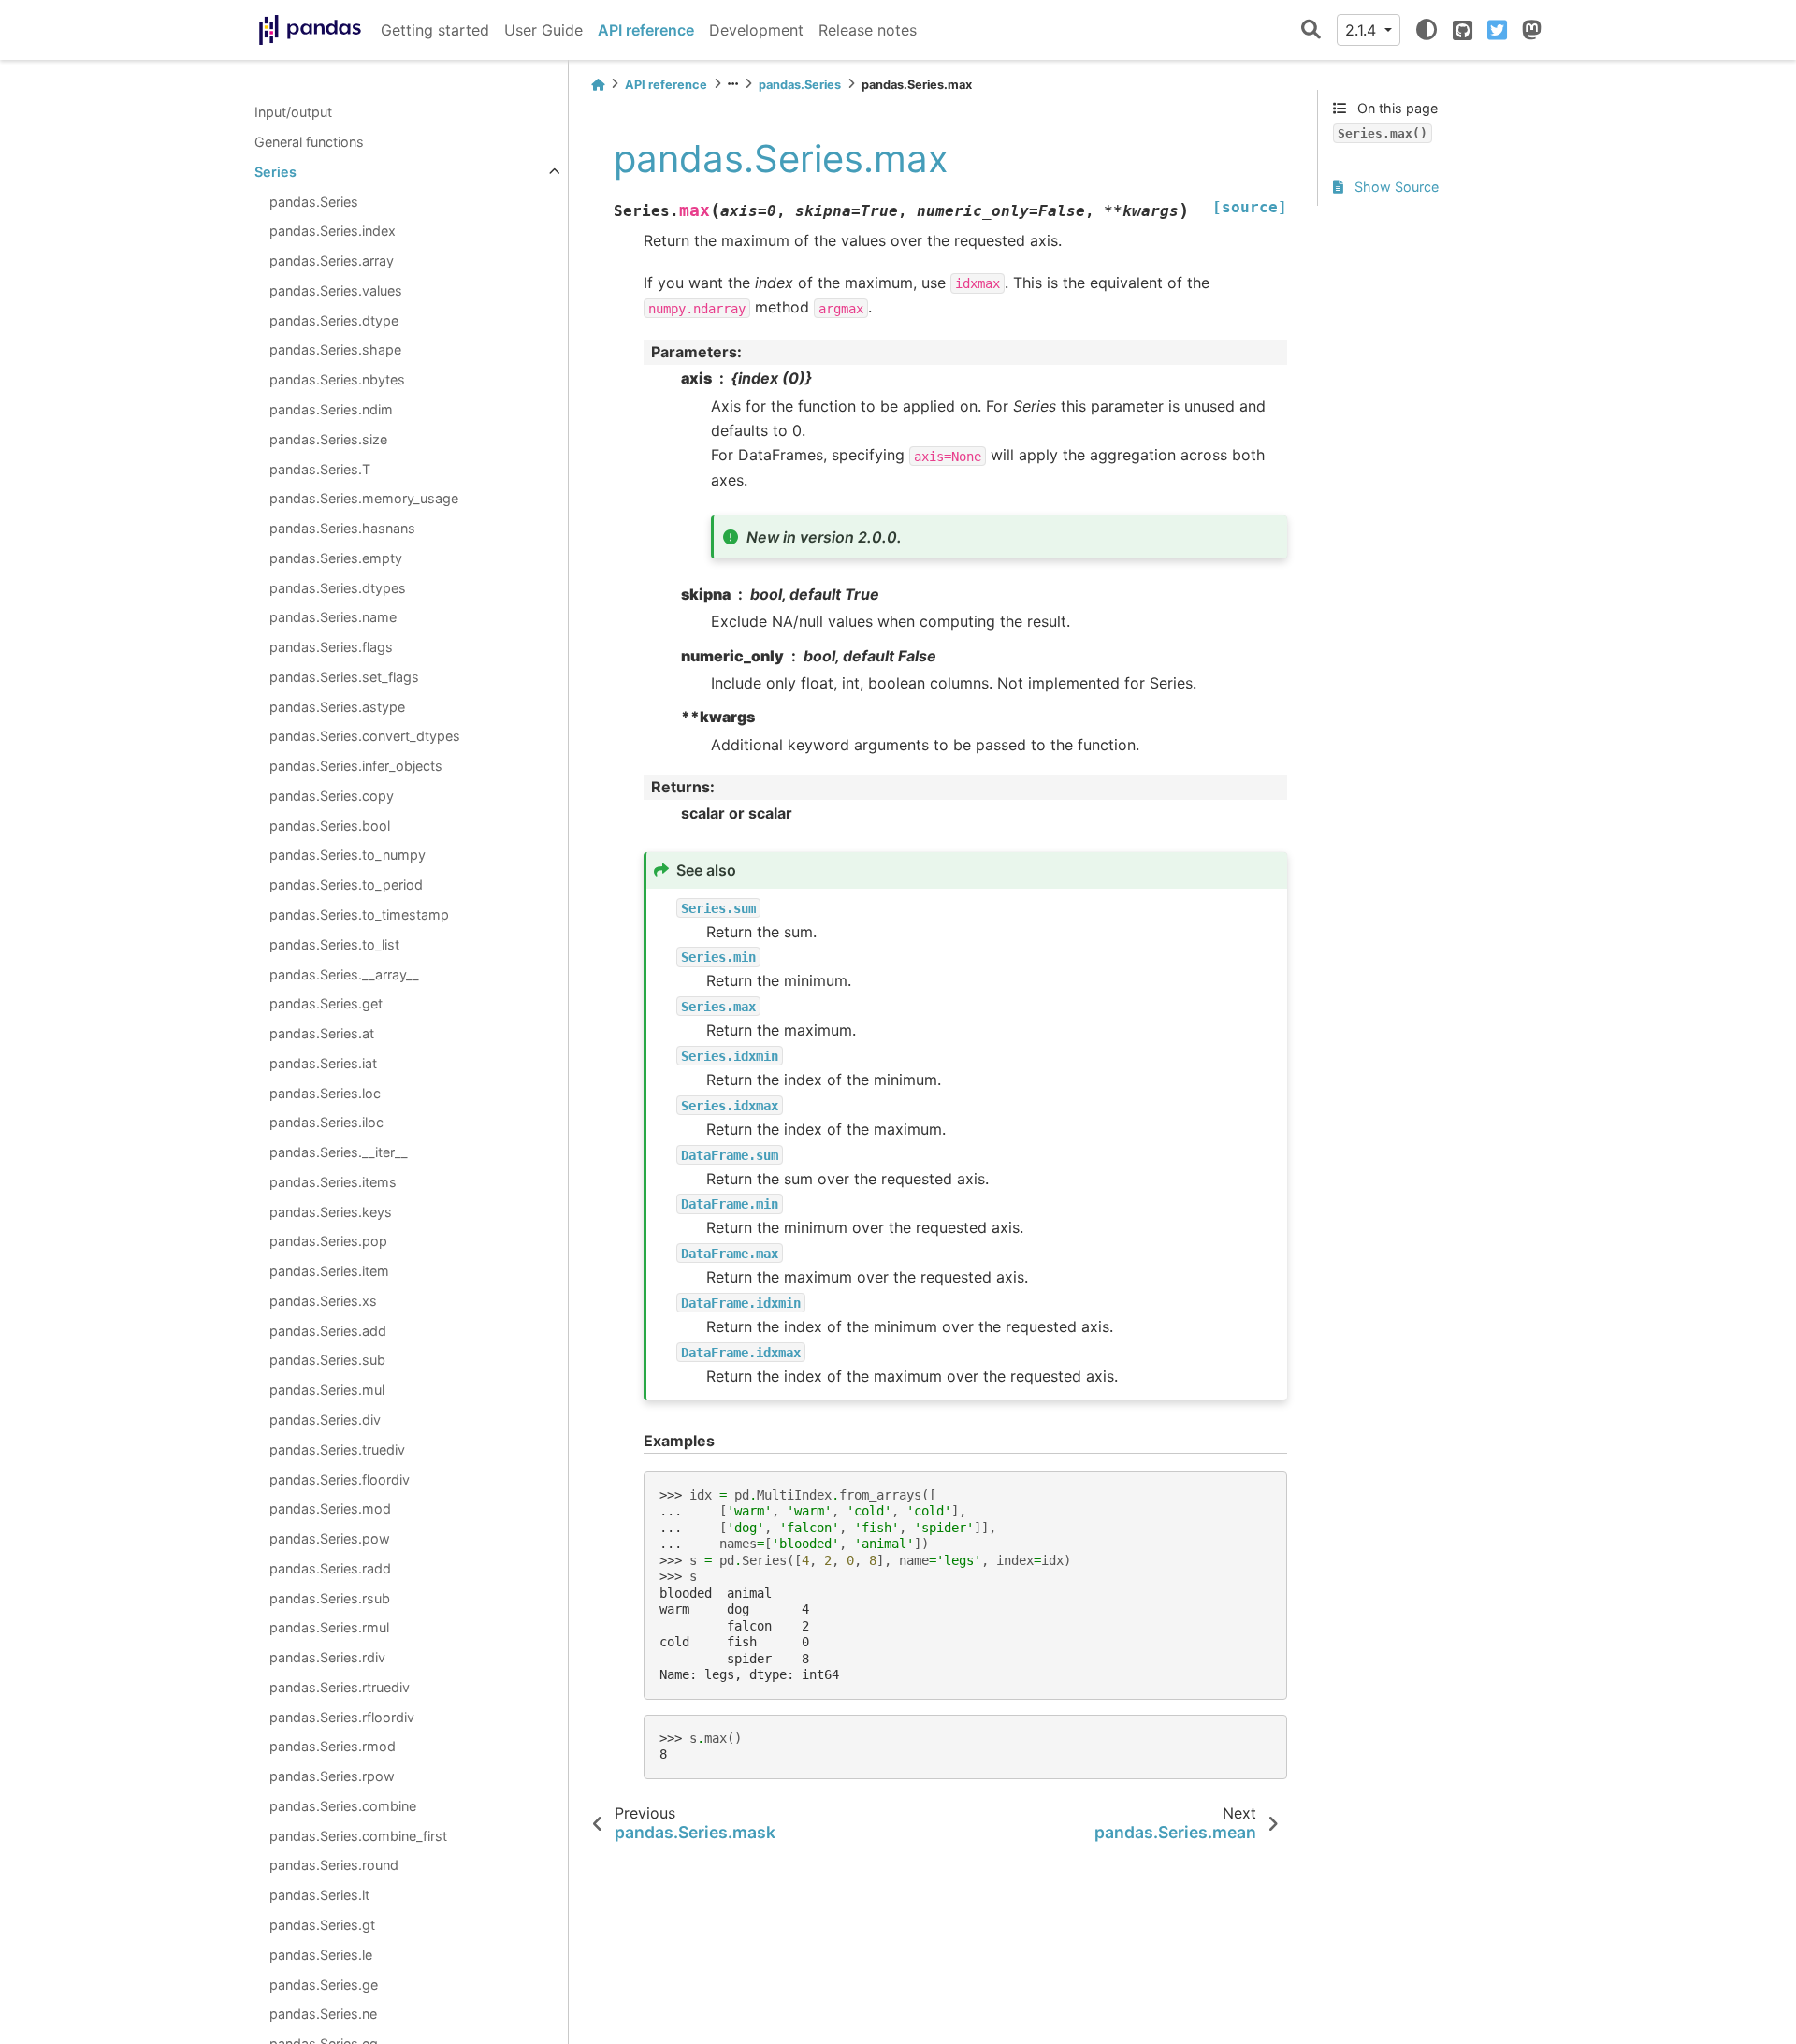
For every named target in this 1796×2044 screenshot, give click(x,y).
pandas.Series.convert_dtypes (365, 736)
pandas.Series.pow (330, 1538)
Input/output (293, 112)
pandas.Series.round (334, 1865)
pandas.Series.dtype (334, 319)
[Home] (598, 85)
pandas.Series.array (332, 261)
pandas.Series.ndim (331, 409)
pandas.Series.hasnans (342, 528)
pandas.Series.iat (323, 1063)
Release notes (868, 30)
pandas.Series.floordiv (340, 1479)
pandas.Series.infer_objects (356, 766)
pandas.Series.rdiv (327, 1657)
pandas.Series (314, 201)
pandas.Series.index (333, 231)
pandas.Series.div (325, 1420)
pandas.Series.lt (319, 1895)
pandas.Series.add (328, 1330)
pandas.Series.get (326, 1003)
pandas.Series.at (322, 1033)
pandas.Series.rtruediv (340, 1687)
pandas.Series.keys (331, 1211)
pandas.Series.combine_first (358, 1835)
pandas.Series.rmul (329, 1627)
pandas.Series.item (329, 1271)
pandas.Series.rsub (330, 1597)
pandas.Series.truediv (337, 1449)
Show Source (1395, 187)
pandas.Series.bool (330, 825)
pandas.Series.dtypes (338, 587)
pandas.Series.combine (343, 1806)
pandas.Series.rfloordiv (342, 1716)
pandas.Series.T (320, 468)
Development (756, 30)
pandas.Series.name (333, 617)
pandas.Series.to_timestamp (359, 914)
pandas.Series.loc (325, 1092)
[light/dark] (1427, 30)
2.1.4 (1363, 30)
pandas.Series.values (336, 290)
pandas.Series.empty (336, 557)
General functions (309, 142)
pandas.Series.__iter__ (339, 1152)
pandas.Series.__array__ (344, 973)
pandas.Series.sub (327, 1360)
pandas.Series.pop (328, 1241)
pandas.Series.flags (331, 647)
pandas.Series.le (321, 1954)
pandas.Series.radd (330, 1568)
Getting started (435, 30)
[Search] (1311, 30)
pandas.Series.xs (323, 1301)
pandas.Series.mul (327, 1390)
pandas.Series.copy (332, 796)
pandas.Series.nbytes (337, 379)
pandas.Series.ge (324, 1984)
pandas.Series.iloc (326, 1122)
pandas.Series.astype (337, 706)
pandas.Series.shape (335, 349)
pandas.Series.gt (322, 1925)
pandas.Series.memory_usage (364, 498)
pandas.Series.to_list (334, 943)
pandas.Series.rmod (333, 1746)
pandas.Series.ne (323, 2014)
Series (275, 172)
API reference (646, 30)
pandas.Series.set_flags (344, 677)
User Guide (543, 30)
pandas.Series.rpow (332, 1776)
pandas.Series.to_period (346, 884)
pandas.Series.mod (330, 1508)
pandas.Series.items (333, 1182)
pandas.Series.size (328, 438)
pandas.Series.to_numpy (348, 855)
